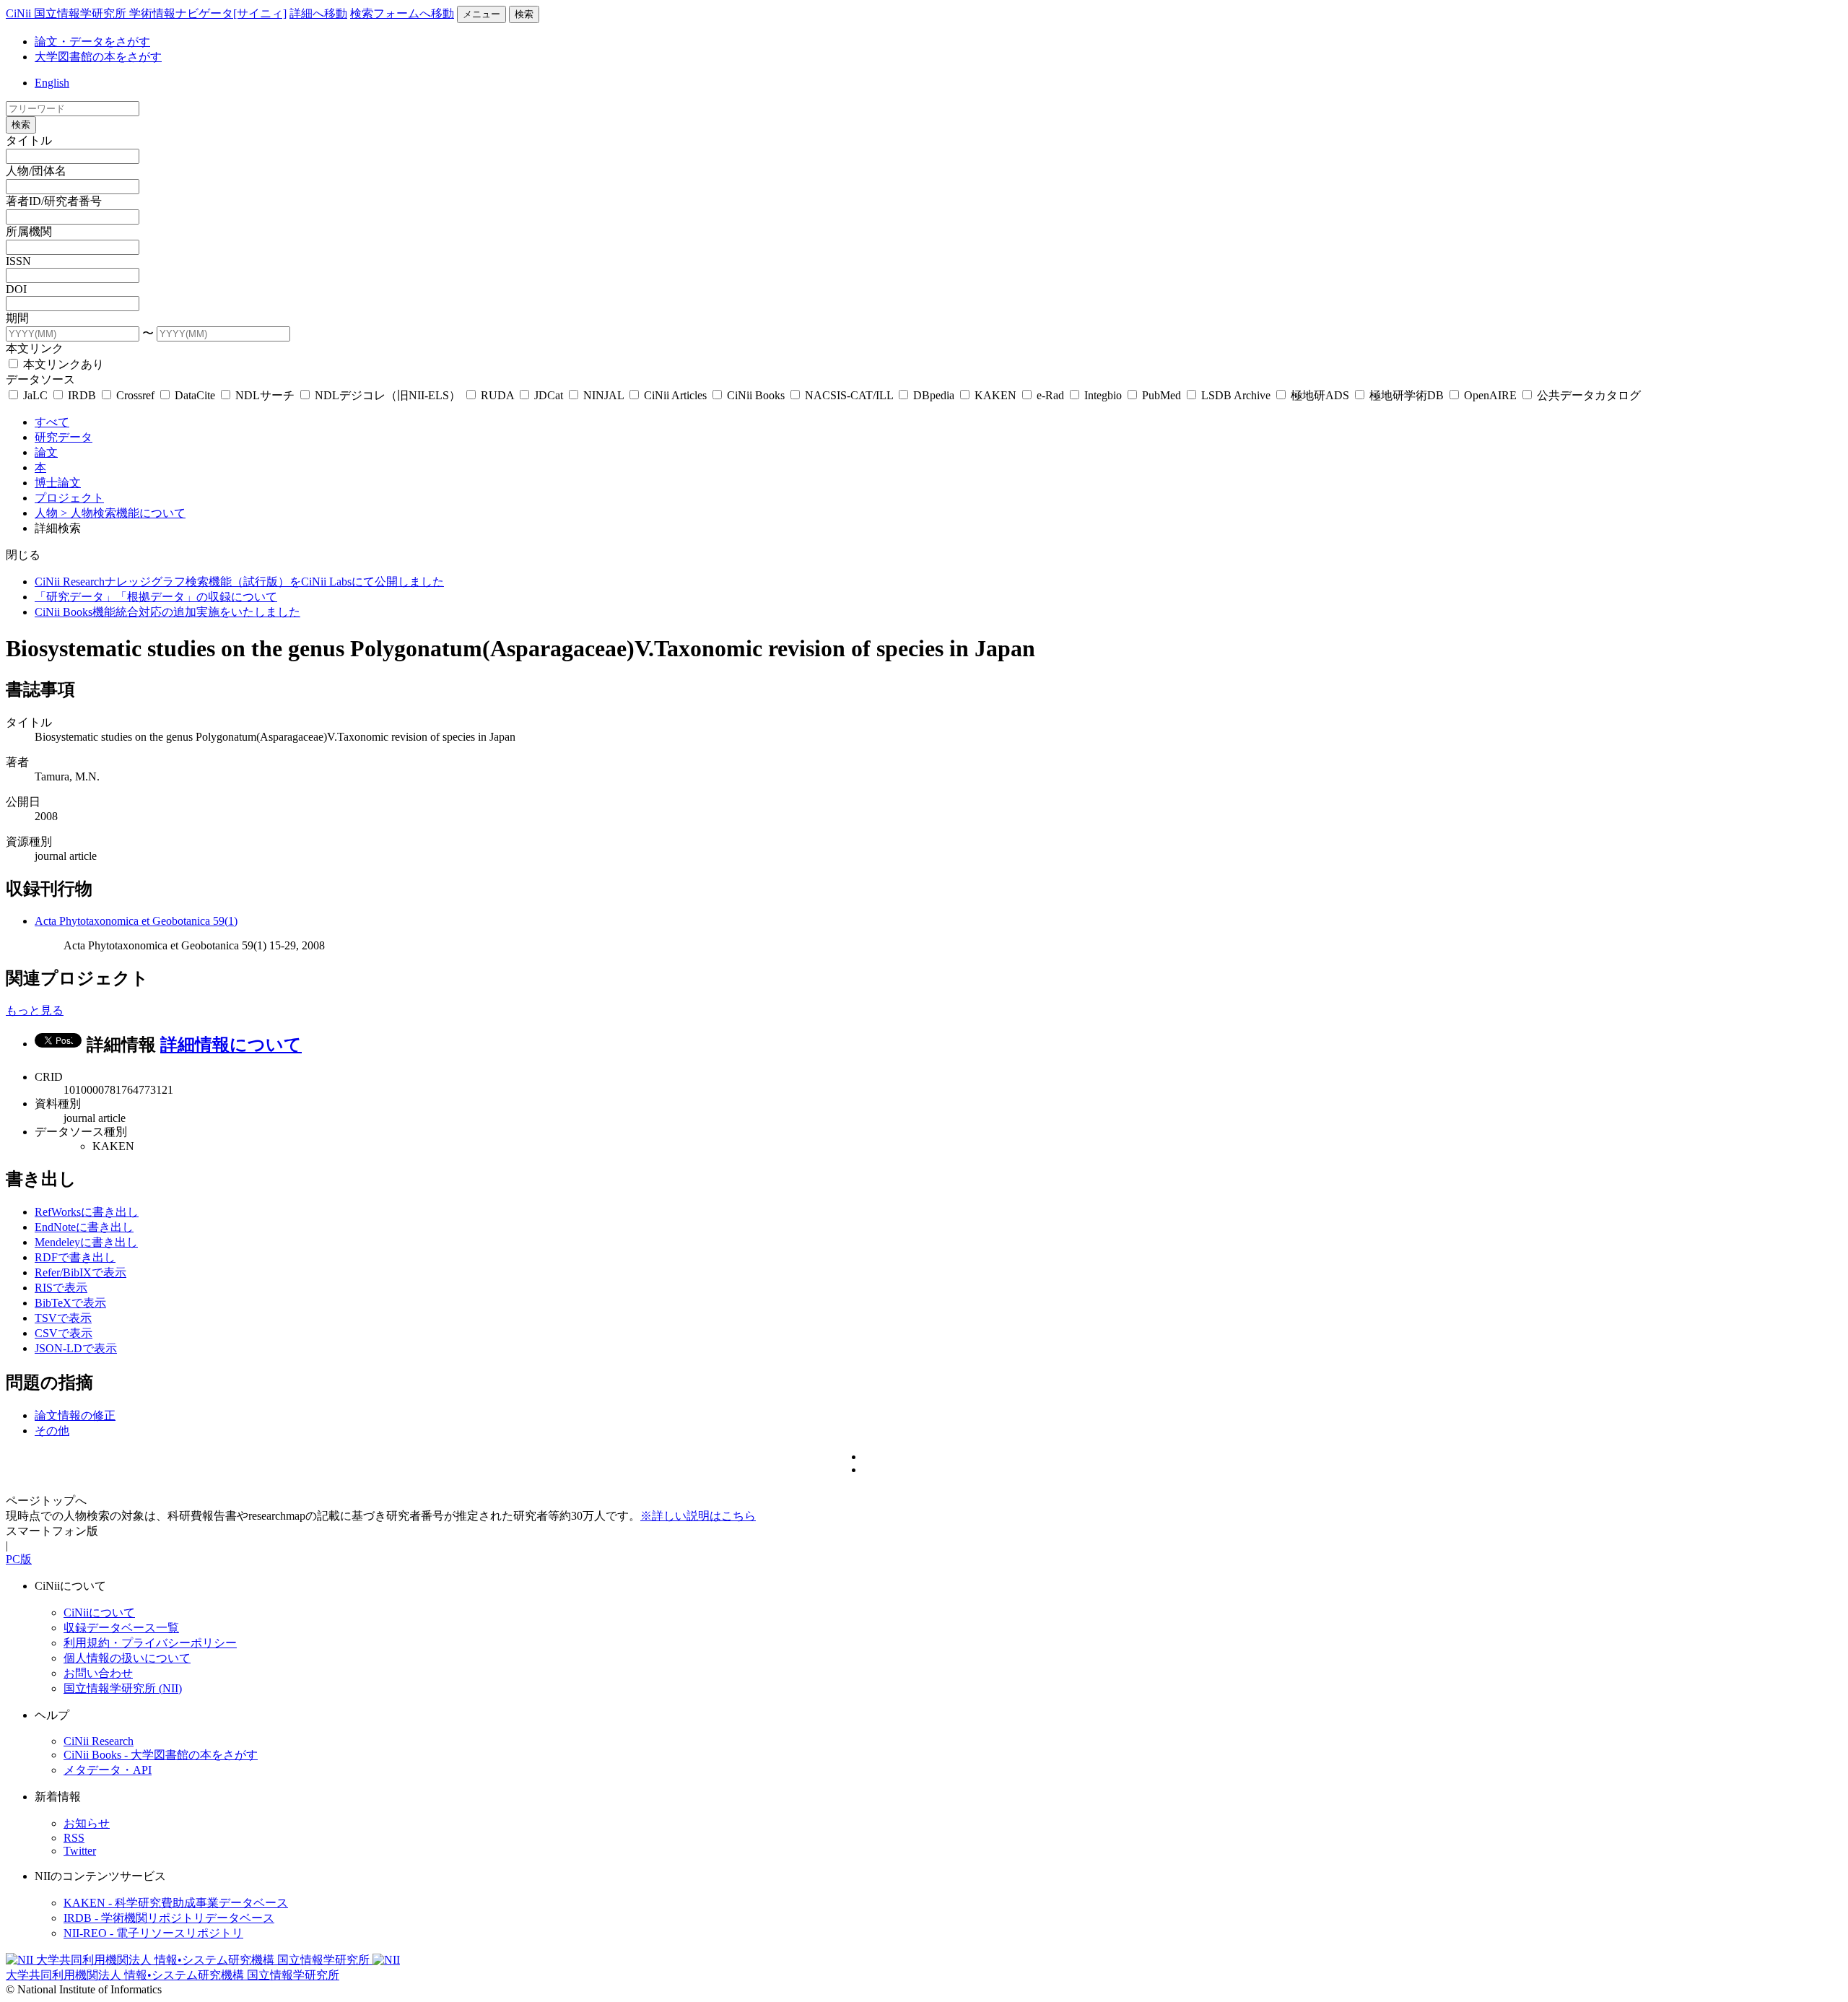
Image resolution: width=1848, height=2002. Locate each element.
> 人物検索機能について (123, 513)
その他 (52, 1431)
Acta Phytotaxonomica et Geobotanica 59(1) (136, 921)
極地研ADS (1320, 395)
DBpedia (934, 395)
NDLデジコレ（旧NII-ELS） (388, 395)
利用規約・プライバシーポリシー (150, 1643)
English (52, 83)
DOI (16, 289)
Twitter (80, 1851)
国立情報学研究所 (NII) (123, 1688)
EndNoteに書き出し (84, 1227)
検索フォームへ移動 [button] (402, 13)
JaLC (35, 395)
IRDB (82, 395)
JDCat (549, 395)
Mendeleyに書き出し (86, 1242)
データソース (40, 379)
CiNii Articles (675, 395)
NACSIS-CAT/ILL (849, 395)
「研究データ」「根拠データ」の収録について (156, 597)
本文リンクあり (62, 364)
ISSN (18, 261)
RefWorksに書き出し (87, 1212)
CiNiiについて (99, 1613)
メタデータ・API (108, 1770)
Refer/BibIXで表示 (80, 1272)
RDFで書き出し (75, 1257)
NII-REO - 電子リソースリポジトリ (153, 1933)
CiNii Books (756, 395)
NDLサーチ (265, 395)
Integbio (1103, 395)
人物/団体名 (36, 171)
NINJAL (603, 395)
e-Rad (1050, 395)
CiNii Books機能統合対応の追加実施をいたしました (167, 612)
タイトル (29, 140)
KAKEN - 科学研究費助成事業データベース (176, 1903)
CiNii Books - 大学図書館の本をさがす (161, 1755)
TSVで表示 (63, 1318)
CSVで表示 (64, 1333)
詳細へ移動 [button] (318, 13)
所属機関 (29, 231)
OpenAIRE (1490, 395)
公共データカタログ (1587, 395)
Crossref (135, 395)
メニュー (481, 14)
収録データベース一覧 (121, 1628)
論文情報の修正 (75, 1415)
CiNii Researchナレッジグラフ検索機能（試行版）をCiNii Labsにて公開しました (239, 582)
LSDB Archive (1236, 395)
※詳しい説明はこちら (698, 1516)
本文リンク (35, 348)
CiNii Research (99, 1741)
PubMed (1161, 395)
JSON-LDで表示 (76, 1348)
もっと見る (35, 1010)
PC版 (19, 1559)
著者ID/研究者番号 (54, 201)
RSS (74, 1838)
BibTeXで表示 (70, 1303)
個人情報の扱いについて (127, 1658)
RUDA (497, 395)
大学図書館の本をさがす (98, 57)
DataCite (195, 395)
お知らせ (87, 1823)
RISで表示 (61, 1288)
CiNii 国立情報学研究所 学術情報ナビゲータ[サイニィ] (146, 13)
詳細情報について (231, 1045)
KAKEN (995, 395)
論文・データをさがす (92, 42)
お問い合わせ (98, 1673)
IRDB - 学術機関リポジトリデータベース (169, 1918)
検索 (524, 14)
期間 (17, 318)
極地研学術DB (1407, 395)
